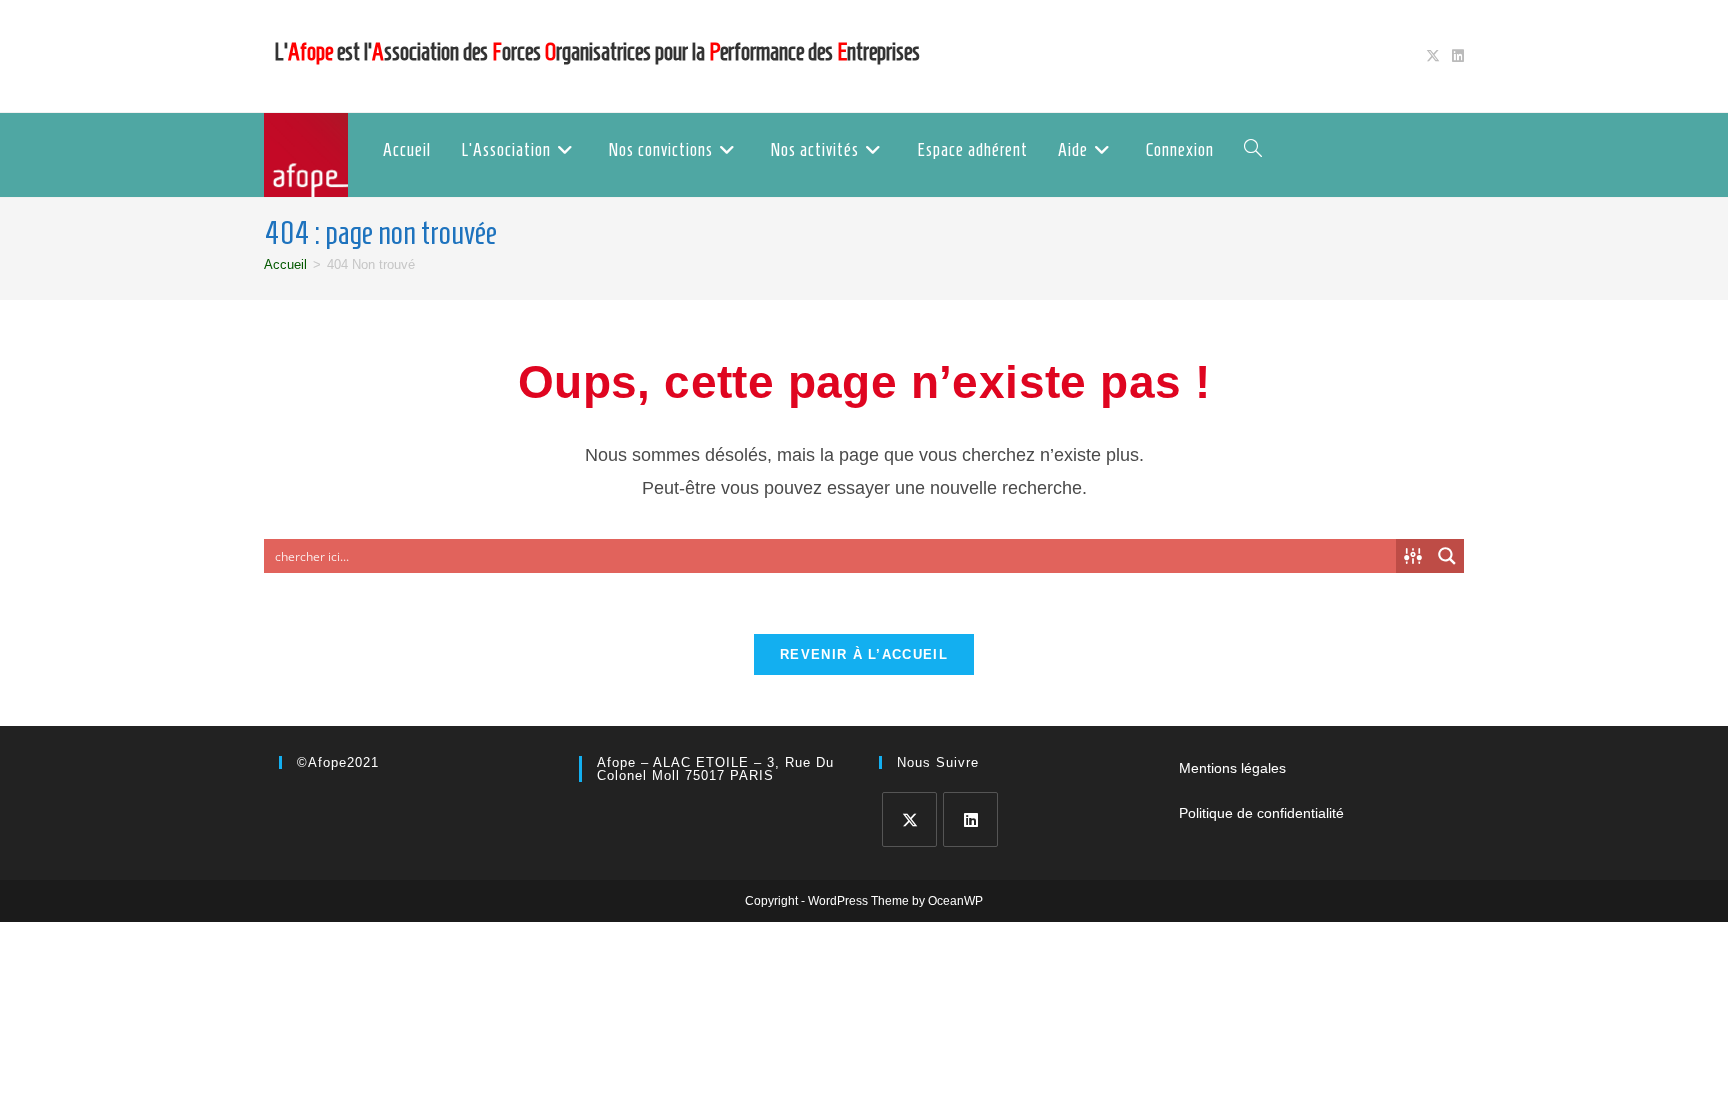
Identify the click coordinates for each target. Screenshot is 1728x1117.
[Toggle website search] (1253, 150)
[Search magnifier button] (1447, 556)
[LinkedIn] (970, 819)
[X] (909, 819)
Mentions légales (1232, 768)
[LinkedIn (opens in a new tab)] (1455, 56)
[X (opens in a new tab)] (1433, 56)
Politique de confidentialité (1261, 813)
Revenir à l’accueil (864, 654)
